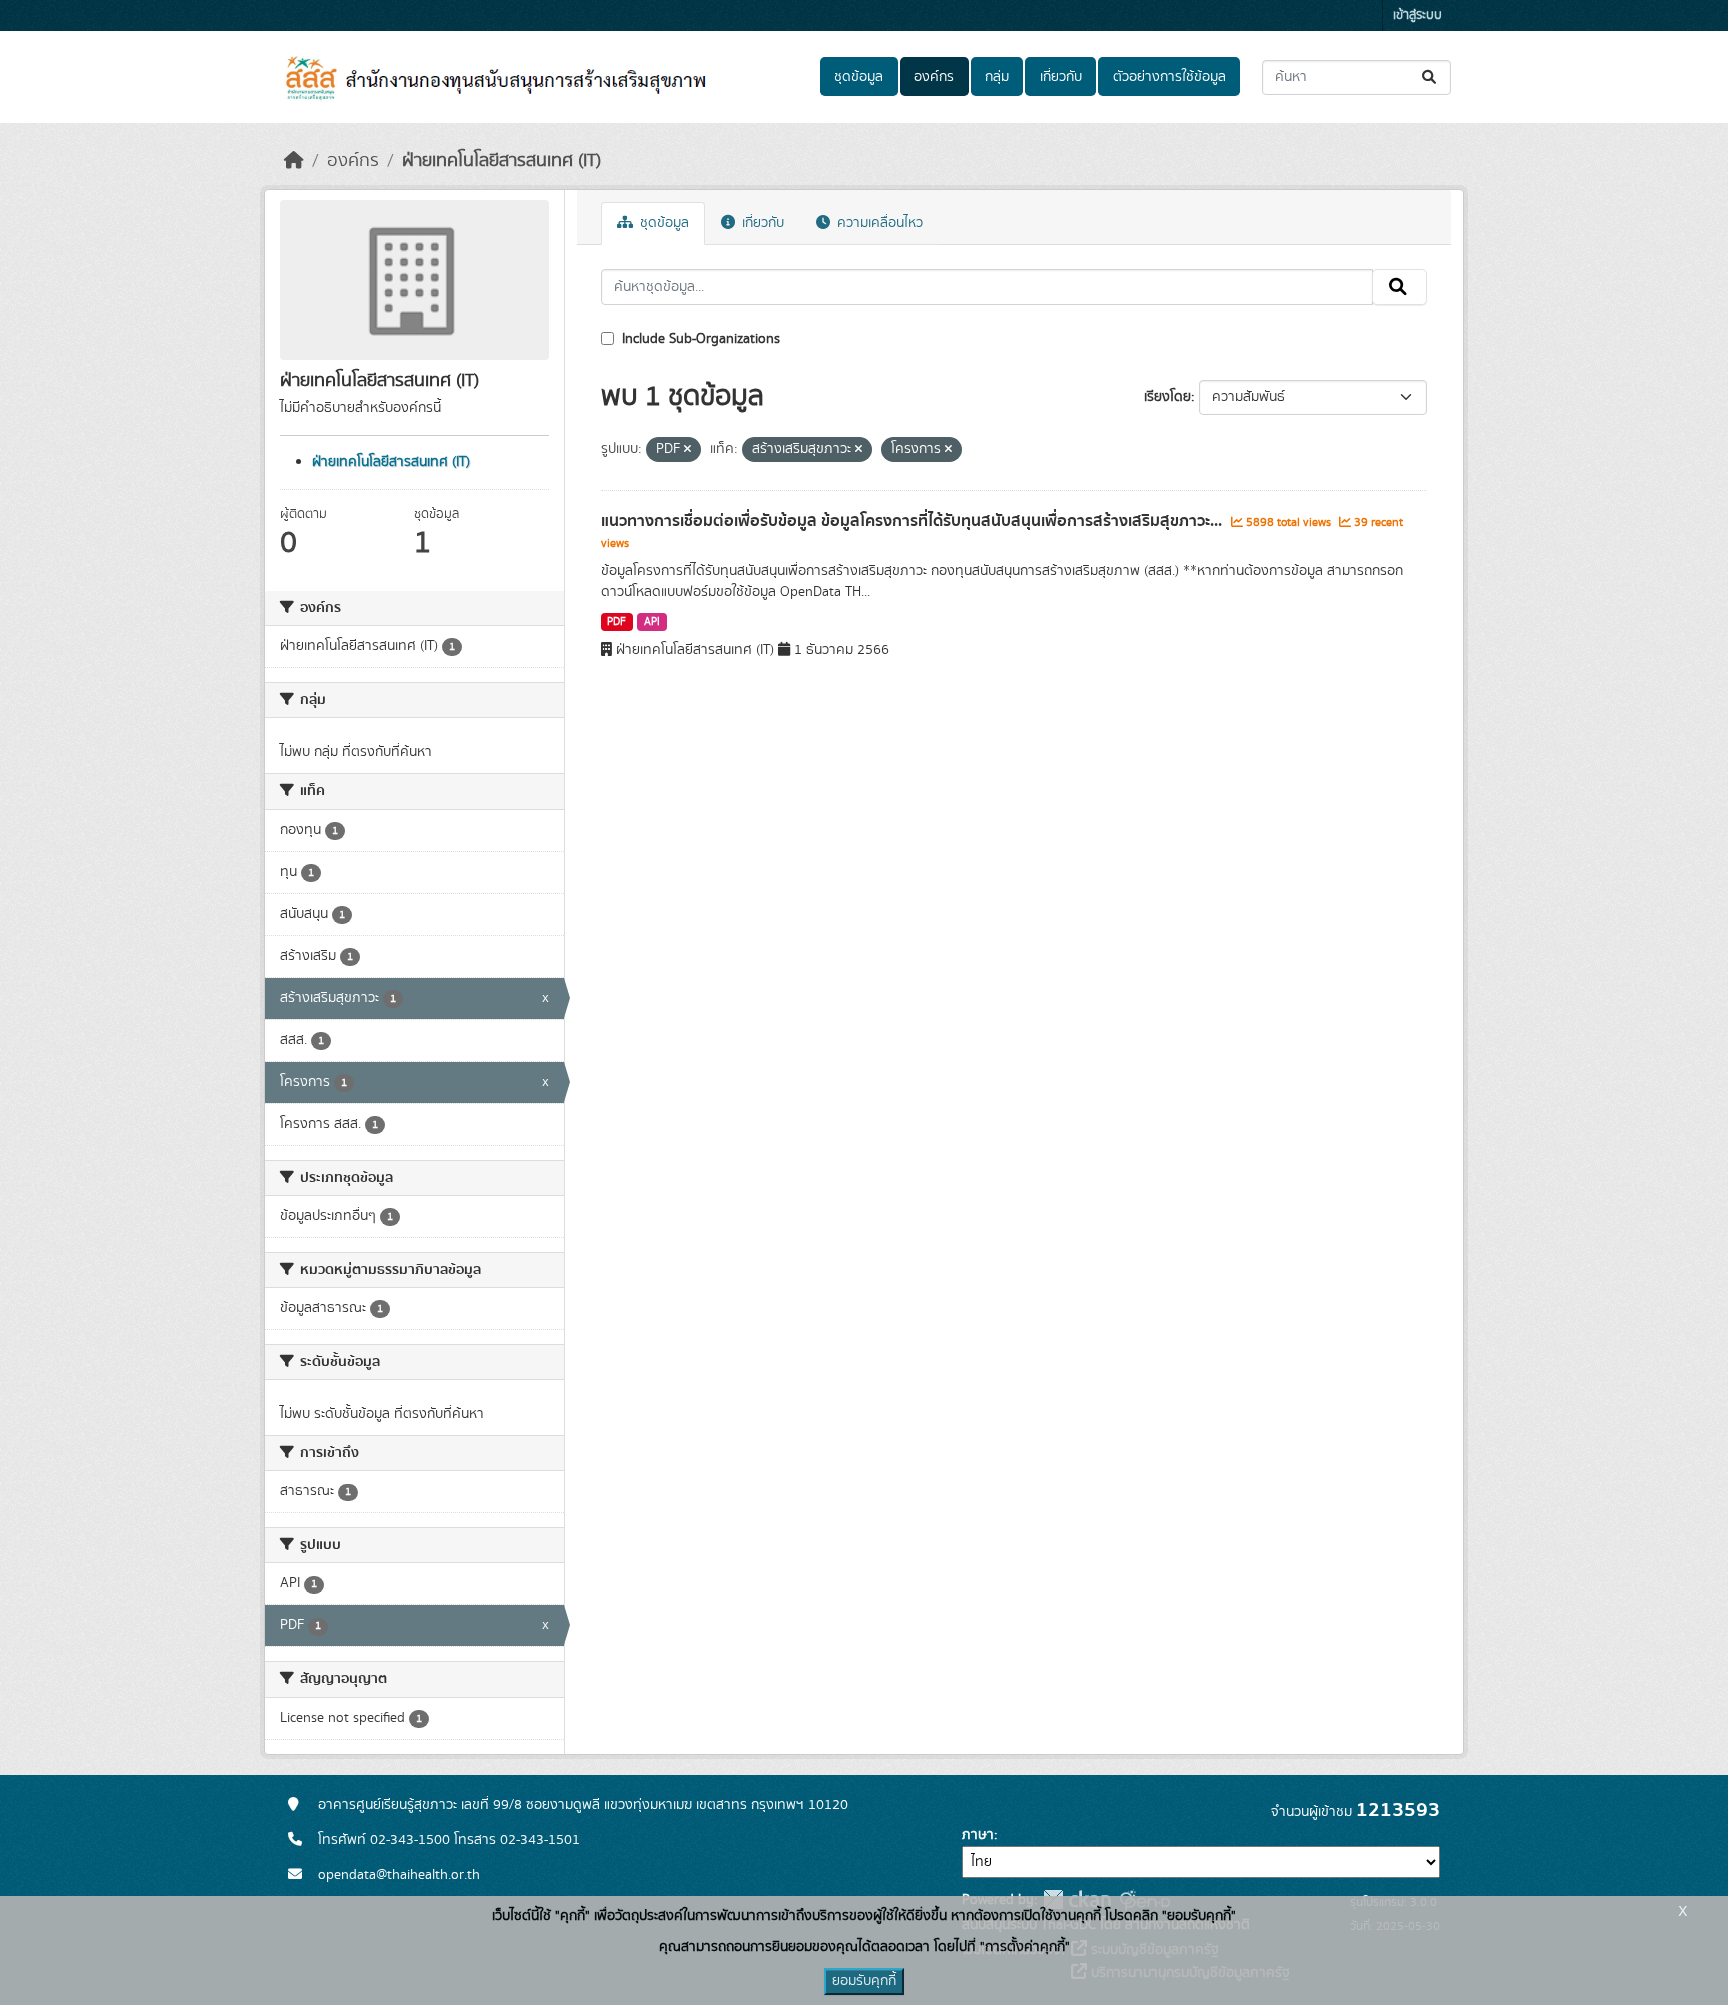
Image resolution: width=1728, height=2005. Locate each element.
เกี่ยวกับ (1061, 77)
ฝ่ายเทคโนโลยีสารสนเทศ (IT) (501, 161)
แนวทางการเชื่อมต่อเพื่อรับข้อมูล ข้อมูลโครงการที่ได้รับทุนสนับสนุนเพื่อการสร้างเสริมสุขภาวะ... (913, 521)
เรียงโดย (1167, 397)
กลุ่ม (997, 77)
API (652, 622)
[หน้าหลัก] (294, 161)
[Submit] (1430, 77)
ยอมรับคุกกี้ (864, 1981)
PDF (616, 622)
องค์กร (934, 77)
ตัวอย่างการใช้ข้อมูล (1169, 77)
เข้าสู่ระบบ (1417, 15)
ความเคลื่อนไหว (878, 223)
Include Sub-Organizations (699, 339)
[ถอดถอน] (687, 450)
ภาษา (978, 1835)
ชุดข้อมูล (858, 77)
